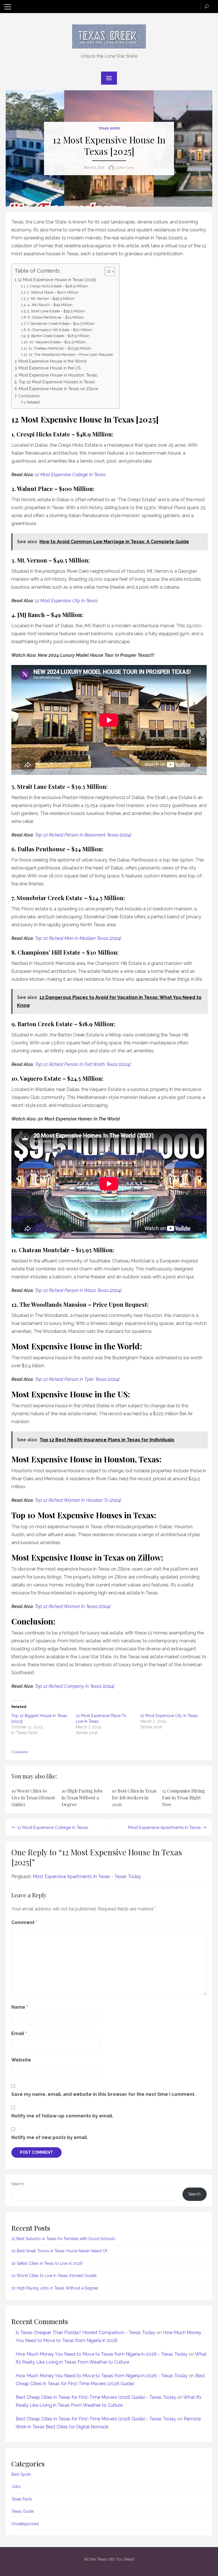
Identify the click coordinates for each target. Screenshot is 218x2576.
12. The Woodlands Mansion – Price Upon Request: (71, 355)
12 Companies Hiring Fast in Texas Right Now (184, 1798)
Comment (24, 1922)
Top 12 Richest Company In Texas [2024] (75, 1686)
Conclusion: (29, 396)
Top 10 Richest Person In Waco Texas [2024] (78, 1290)
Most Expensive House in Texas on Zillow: (59, 389)
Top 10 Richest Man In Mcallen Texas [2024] (78, 938)
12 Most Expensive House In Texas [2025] (57, 280)
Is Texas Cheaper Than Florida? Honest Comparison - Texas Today (85, 2333)
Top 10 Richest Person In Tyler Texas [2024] (77, 1379)
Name (20, 2007)
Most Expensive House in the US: (50, 368)
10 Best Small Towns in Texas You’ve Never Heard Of (59, 2251)
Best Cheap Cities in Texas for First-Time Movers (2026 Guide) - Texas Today (96, 2397)
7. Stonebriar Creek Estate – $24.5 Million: (61, 324)
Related (33, 402)
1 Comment (20, 1752)
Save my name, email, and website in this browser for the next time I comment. (103, 2094)
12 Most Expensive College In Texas (70, 475)
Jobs (16, 2487)
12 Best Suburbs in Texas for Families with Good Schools (63, 2239)
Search (18, 2184)
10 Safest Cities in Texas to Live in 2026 (47, 2263)
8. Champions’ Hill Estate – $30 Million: (60, 330)
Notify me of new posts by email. (50, 2137)
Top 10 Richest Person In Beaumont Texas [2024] (83, 835)
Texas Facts (22, 2499)
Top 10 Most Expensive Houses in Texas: (57, 382)
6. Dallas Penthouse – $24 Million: (56, 317)
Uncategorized (25, 2524)
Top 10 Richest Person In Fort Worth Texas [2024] (83, 1064)
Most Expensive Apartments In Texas (164, 1828)
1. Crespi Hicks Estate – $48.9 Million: (58, 286)
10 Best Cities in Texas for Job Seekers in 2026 (134, 1798)
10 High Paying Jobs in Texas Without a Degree (82, 1798)
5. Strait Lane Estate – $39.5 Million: (56, 311)
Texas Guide (109, 128)
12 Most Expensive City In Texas (66, 601)
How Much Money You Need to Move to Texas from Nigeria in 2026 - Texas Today (102, 2354)
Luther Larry (125, 168)
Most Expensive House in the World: (53, 361)
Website (21, 2060)
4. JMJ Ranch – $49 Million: (50, 305)
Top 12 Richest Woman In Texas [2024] (73, 1606)
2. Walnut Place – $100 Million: (53, 292)
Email (19, 2034)
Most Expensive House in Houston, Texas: (58, 375)
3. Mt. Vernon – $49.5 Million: (51, 299)
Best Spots (21, 2474)
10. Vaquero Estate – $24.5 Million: (58, 342)
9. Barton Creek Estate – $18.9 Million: (59, 336)
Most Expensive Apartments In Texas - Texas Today (87, 1876)
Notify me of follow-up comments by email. (62, 2116)
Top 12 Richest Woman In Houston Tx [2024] (78, 1500)
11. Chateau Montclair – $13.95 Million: (60, 348)
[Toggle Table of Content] (107, 271)
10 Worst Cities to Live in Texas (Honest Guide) (33, 1798)
